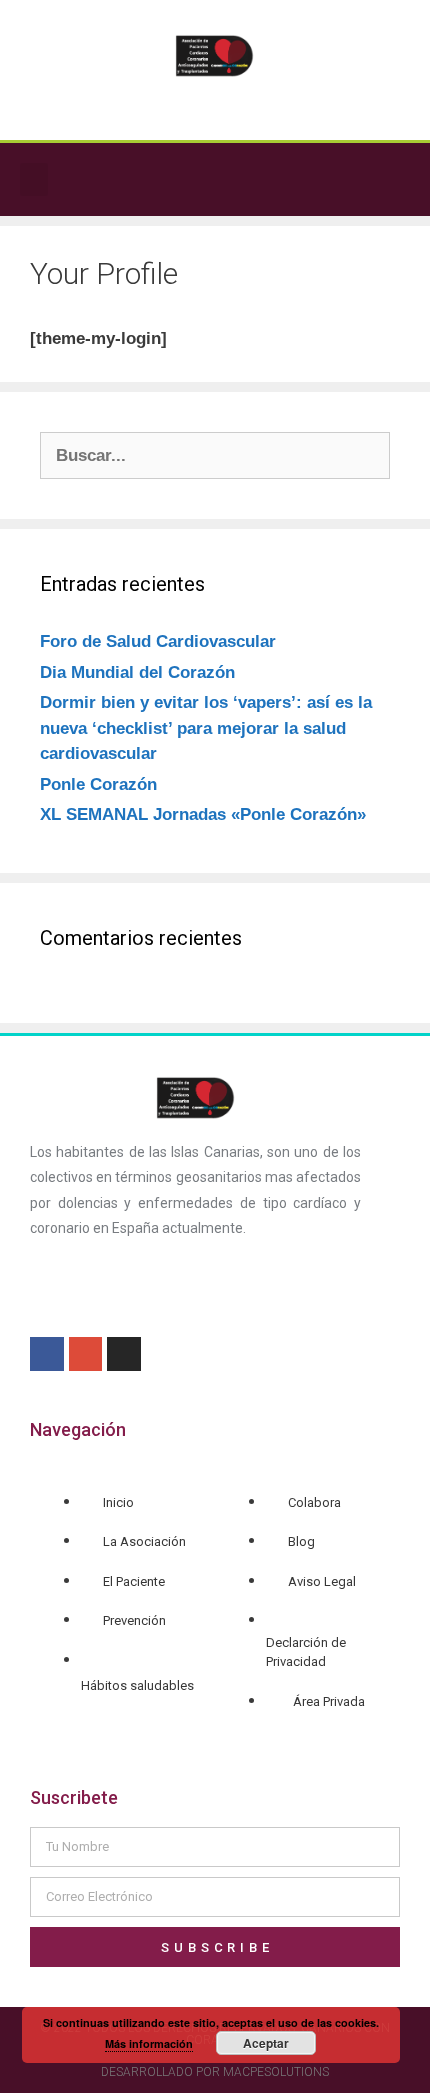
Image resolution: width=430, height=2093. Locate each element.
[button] (34, 179)
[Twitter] (395, 180)
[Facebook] (354, 180)
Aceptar (266, 2043)
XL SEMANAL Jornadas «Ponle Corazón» (203, 814)
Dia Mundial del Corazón (137, 672)
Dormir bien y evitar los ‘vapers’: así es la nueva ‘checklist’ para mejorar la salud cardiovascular (206, 728)
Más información (149, 2043)
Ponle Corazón (98, 784)
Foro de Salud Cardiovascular (158, 641)
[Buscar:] (215, 455)
